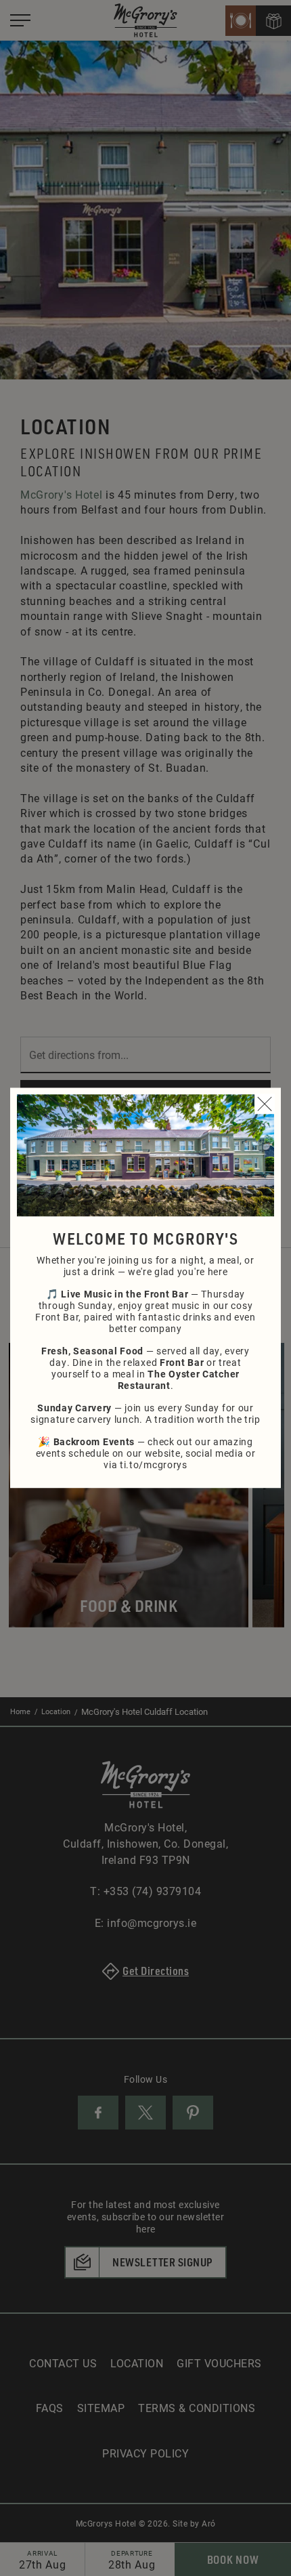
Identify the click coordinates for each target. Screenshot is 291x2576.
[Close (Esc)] (265, 1104)
